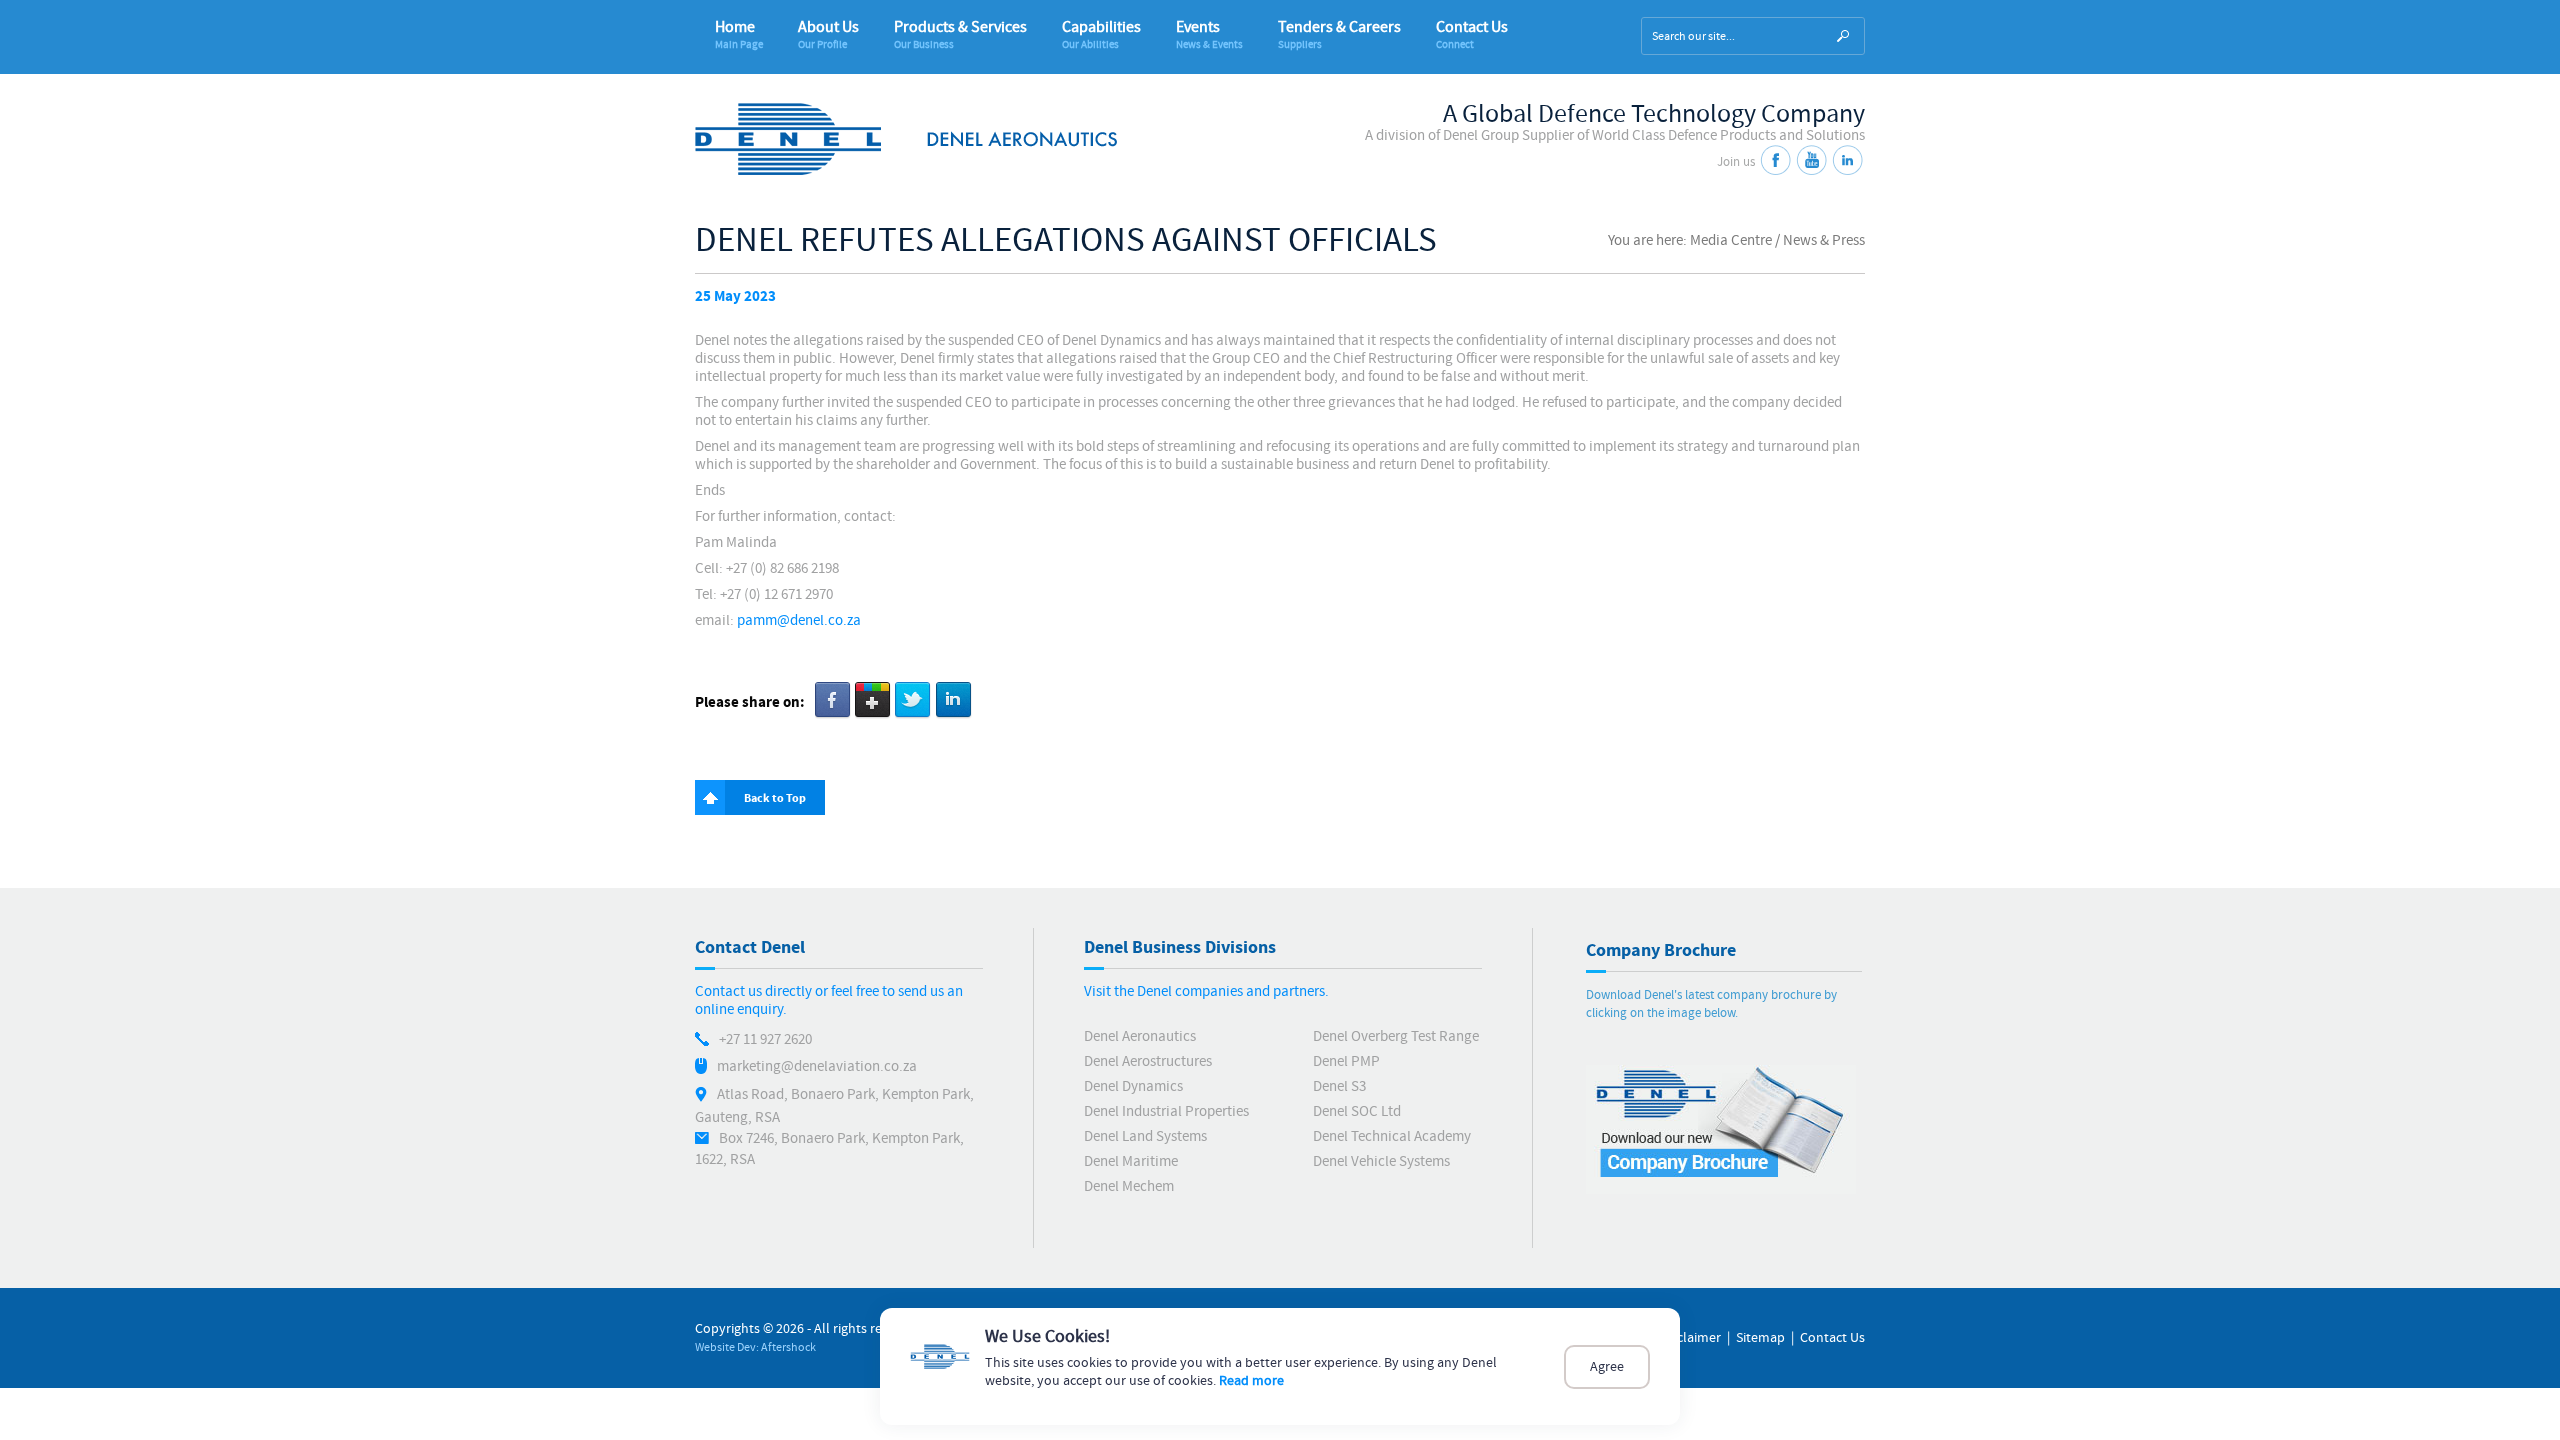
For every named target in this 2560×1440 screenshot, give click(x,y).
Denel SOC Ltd (1357, 1111)
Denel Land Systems (1145, 1136)
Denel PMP (1346, 1061)
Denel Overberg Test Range (1396, 1036)
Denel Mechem (1129, 1186)
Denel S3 (1339, 1086)
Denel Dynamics (1133, 1086)
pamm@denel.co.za (799, 620)
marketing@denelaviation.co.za (817, 1066)
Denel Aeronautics (1140, 1036)
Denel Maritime (1131, 1161)
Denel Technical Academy (1392, 1136)
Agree (1607, 1367)
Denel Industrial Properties (1166, 1111)
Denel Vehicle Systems (1381, 1161)
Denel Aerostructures (1148, 1061)
